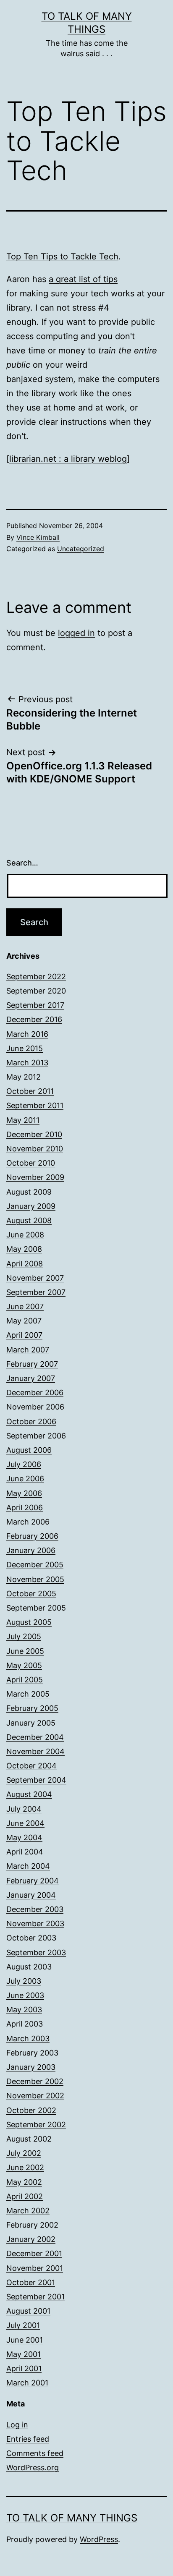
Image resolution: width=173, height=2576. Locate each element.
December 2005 (35, 1565)
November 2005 (35, 1579)
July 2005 (24, 1636)
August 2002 (29, 2139)
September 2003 (36, 1952)
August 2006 (29, 1450)
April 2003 (25, 2024)
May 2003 (24, 2010)
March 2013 (27, 1063)
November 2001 (35, 2268)
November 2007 (35, 1278)
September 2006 (36, 1436)
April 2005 (25, 1680)
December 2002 (35, 2081)
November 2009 (35, 1177)
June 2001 (25, 2340)
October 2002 (31, 2110)
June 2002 (25, 2167)
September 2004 (36, 1780)
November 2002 (35, 2096)
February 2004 (33, 1881)
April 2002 (25, 2196)
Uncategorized (81, 549)
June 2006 (25, 1479)
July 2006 (24, 1464)
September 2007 (36, 1292)
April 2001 (24, 2368)
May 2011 (23, 1120)
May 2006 (24, 1493)
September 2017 (35, 1005)
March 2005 (28, 1694)
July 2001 (23, 2325)
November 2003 (35, 1924)
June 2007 (25, 1306)
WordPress (99, 2539)
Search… (22, 863)
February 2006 (32, 1536)
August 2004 (29, 1794)
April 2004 (25, 1852)
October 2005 (31, 1594)
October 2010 (31, 1163)
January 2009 (31, 1206)
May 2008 (24, 1249)
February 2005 (32, 1708)
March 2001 (27, 2383)
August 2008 (29, 1220)
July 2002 (24, 2153)
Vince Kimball (38, 537)
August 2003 (29, 1967)
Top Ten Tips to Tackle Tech (62, 256)
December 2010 (34, 1134)
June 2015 (25, 1048)
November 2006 (35, 1407)
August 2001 (28, 2311)
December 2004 (35, 1737)
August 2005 (29, 1622)
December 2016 (34, 1019)
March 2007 (28, 1350)
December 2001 (34, 2253)
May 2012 (24, 1077)
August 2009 (29, 1192)
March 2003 (28, 2039)
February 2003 (32, 2053)
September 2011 (35, 1105)
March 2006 (28, 1522)
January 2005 (31, 1723)
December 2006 (35, 1393)
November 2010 (35, 1149)
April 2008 (25, 1264)
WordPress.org (33, 2467)
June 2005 (25, 1651)
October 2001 (31, 2282)
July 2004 (24, 1809)
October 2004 (31, 1766)
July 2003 (24, 1981)
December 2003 (35, 1909)
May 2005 (24, 1665)
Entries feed (28, 2439)
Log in (17, 2425)
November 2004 (35, 1751)
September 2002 (36, 2125)
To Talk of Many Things (72, 2518)
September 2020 (36, 991)
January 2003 (31, 2067)
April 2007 (24, 1335)
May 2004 (24, 1837)
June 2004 (25, 1823)
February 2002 (32, 2225)
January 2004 (31, 1895)
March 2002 (28, 2211)
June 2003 (25, 1995)
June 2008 (25, 1235)
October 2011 (30, 1091)
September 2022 (36, 977)
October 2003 (31, 1938)
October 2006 (31, 1421)
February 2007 (32, 1364)
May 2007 (24, 1321)
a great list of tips (83, 279)
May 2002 (24, 2182)
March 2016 (27, 1034)
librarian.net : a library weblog (68, 459)
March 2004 (28, 1866)
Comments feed (35, 2453)
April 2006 (25, 1508)
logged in (76, 633)
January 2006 (31, 1550)
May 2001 (24, 2354)
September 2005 (36, 1608)
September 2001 (35, 2297)
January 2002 (31, 2239)
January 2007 (31, 1378)
